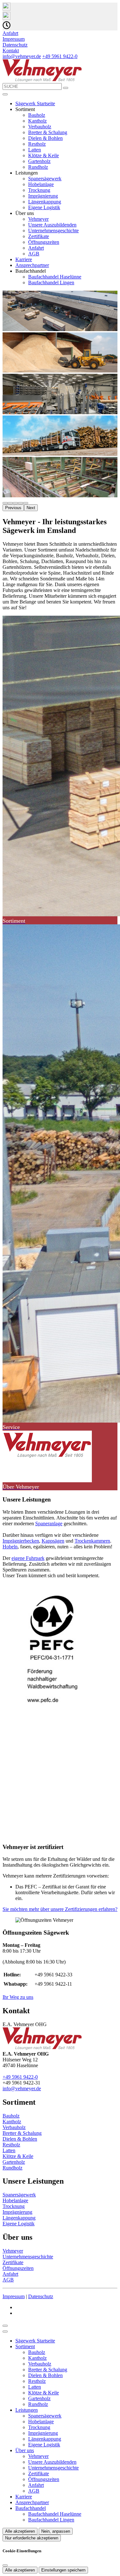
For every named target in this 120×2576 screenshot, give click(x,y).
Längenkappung (45, 202)
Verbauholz (40, 127)
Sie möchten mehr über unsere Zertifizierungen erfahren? (60, 1909)
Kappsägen (53, 1541)
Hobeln (10, 1547)
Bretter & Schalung (48, 132)
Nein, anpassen (56, 2531)
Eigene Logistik (44, 207)
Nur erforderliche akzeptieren (32, 2538)
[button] (5, 94)
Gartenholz (39, 161)
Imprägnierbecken (21, 1541)
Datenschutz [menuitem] (15, 45)
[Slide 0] (5, 503)
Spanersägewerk (45, 179)
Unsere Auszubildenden (52, 225)
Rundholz (38, 167)
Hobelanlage (41, 184)
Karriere (24, 259)
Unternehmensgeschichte (53, 231)
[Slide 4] (26, 503)
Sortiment (25, 2346)
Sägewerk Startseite (35, 103)
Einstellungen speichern (63, 2570)
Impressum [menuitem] (14, 39)
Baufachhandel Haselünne (55, 277)
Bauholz (37, 115)
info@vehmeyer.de (22, 56)
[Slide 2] (15, 503)
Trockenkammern (92, 1541)
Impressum (14, 2296)
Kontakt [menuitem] (11, 51)
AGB (34, 254)
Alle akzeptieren (20, 2531)
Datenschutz (41, 2296)
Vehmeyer (38, 219)
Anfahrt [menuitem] (10, 33)
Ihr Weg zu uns (18, 1997)
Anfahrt (36, 248)
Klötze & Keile (44, 155)
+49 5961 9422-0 (60, 56)
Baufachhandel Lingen (51, 282)
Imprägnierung (43, 196)
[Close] (5, 2332)
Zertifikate (39, 236)
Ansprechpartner (32, 265)
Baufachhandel (31, 2508)
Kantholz (37, 121)
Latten (35, 150)
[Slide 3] (20, 503)
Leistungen (27, 2410)
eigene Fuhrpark (28, 1558)
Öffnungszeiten (44, 242)
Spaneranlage (49, 1523)
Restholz (37, 144)
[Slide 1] (10, 503)
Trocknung (39, 190)
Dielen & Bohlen (45, 138)
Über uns (25, 2450)
